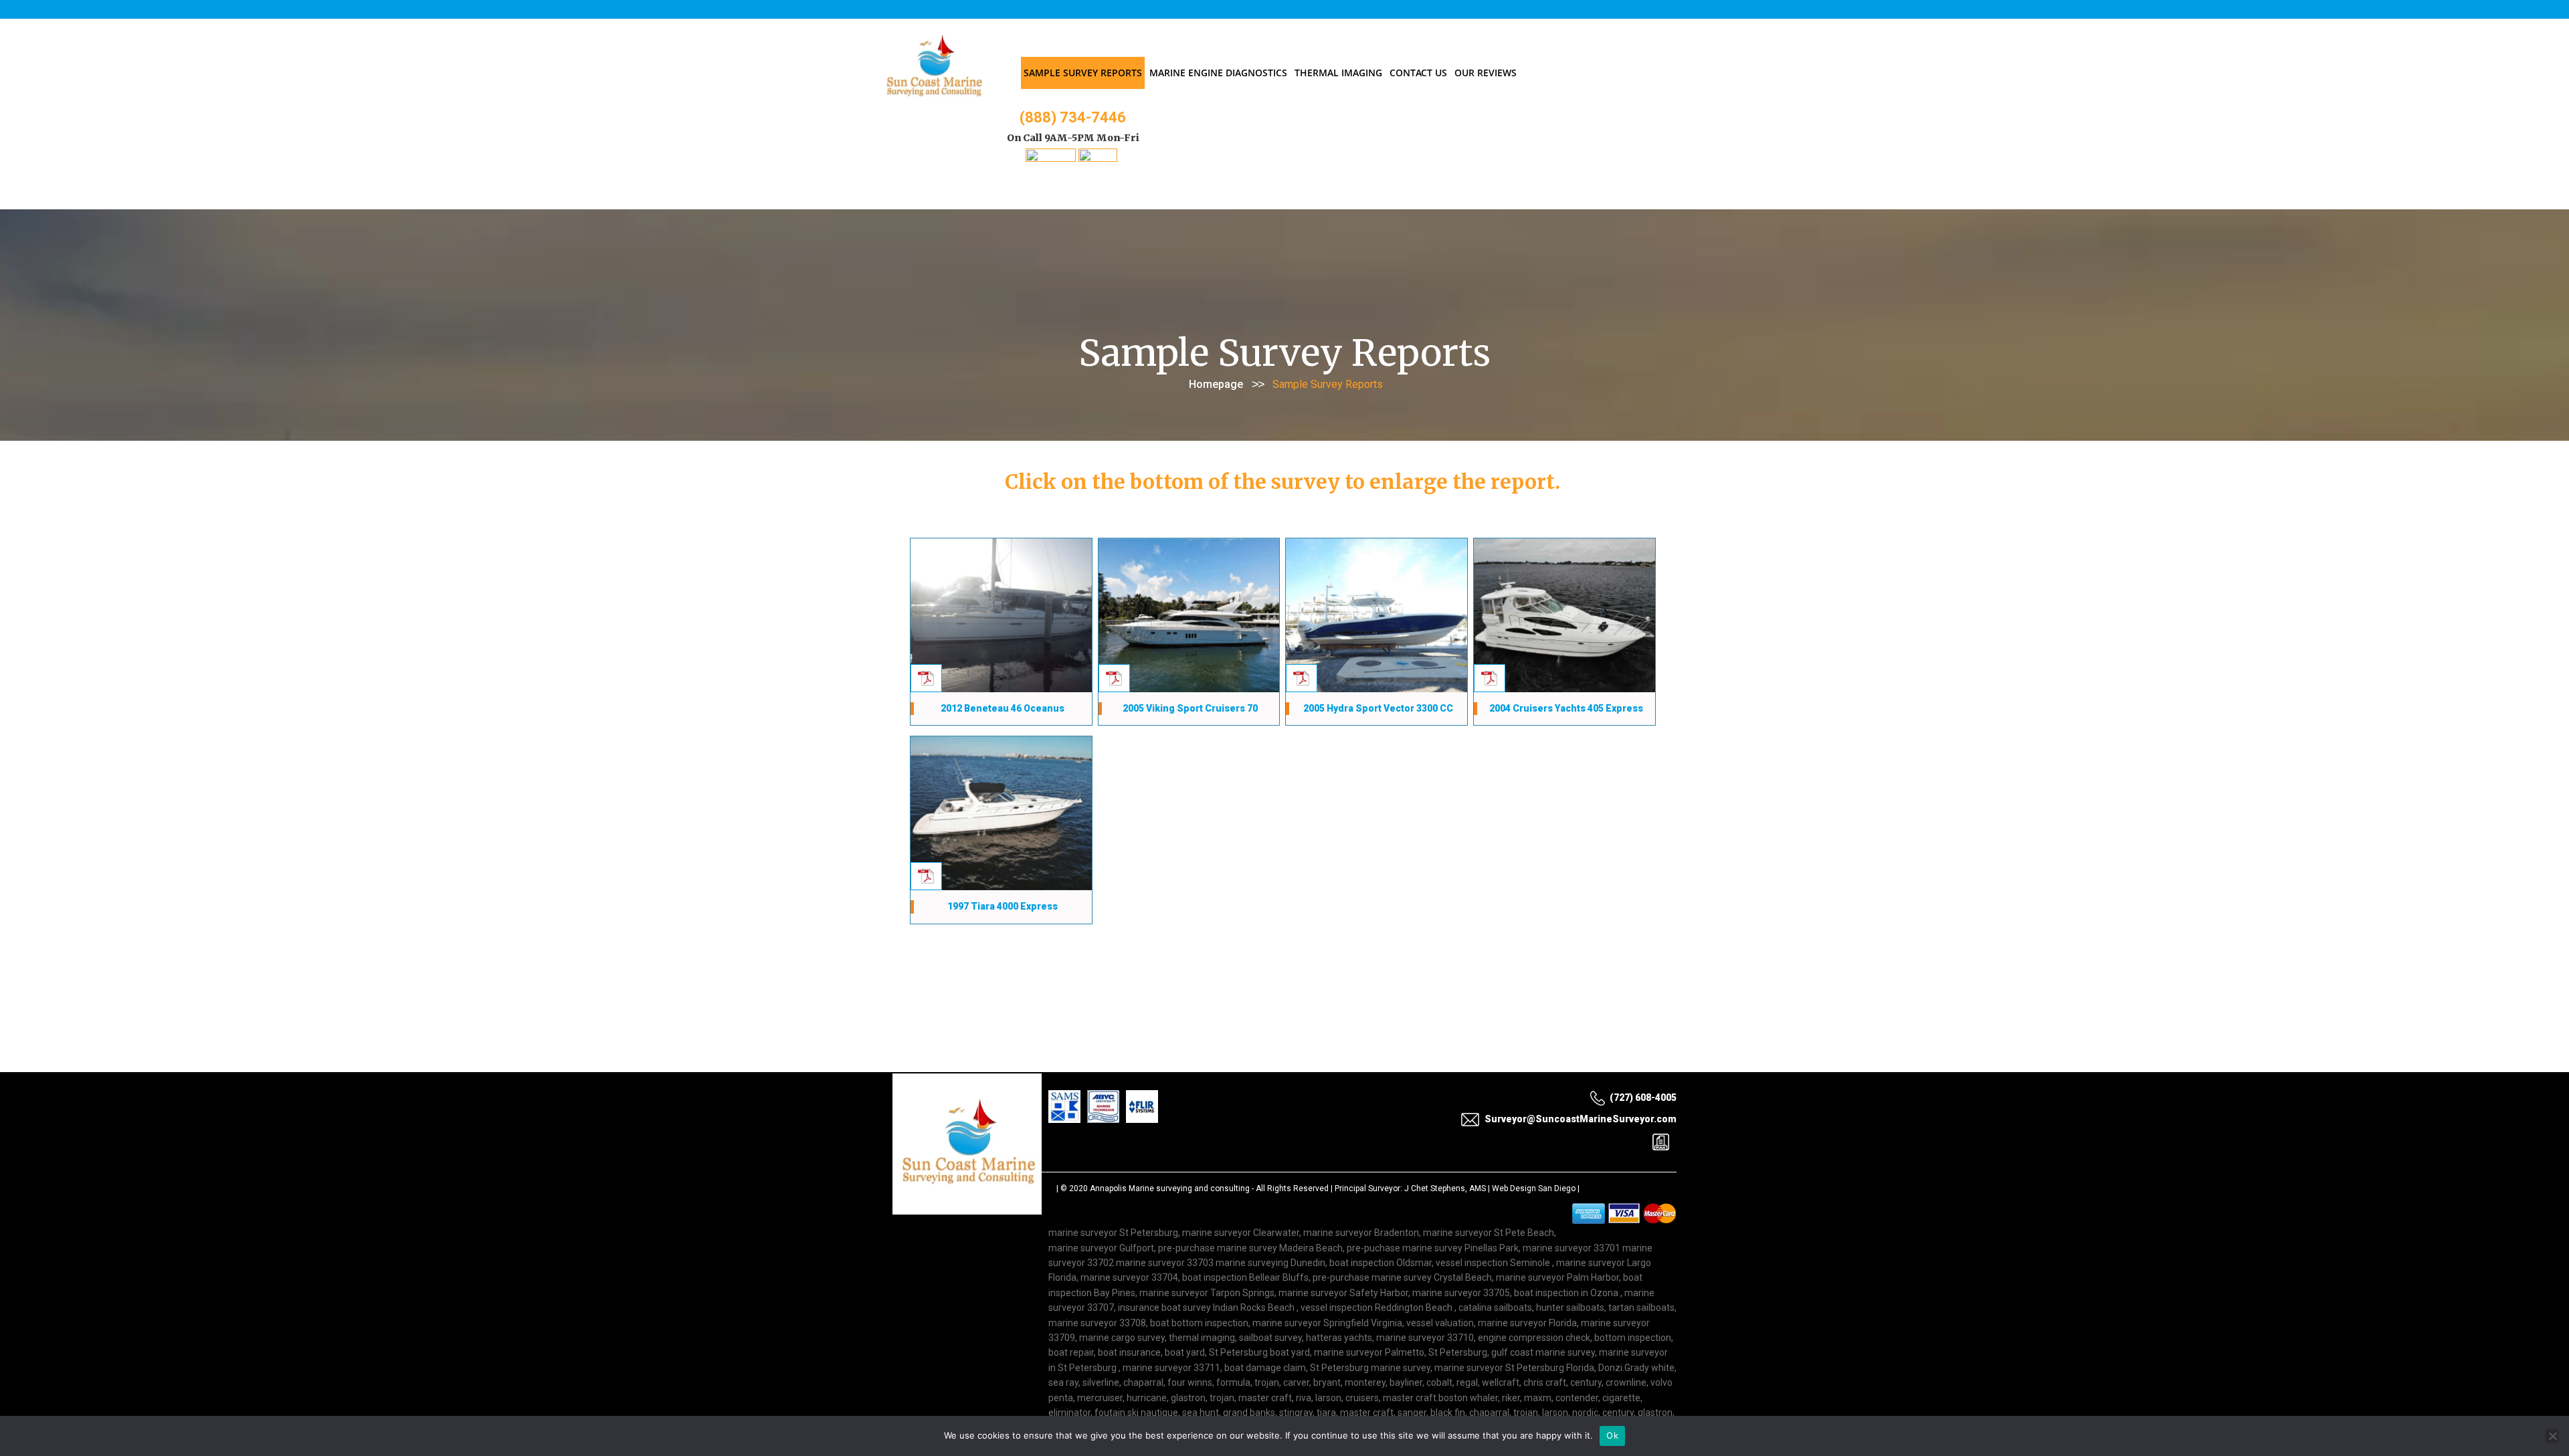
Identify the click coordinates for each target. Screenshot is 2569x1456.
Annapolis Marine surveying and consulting (1170, 1191)
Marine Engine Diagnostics (1218, 73)
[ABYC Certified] (1098, 158)
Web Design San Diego (1534, 1191)
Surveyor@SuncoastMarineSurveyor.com (1581, 1122)
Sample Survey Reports (1083, 73)
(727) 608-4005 (1643, 1100)
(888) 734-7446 (1073, 117)
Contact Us (1418, 73)
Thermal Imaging (1338, 73)
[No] (2552, 1436)
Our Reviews (1486, 73)
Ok (1612, 1435)
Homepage (1216, 384)
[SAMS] (1051, 158)
